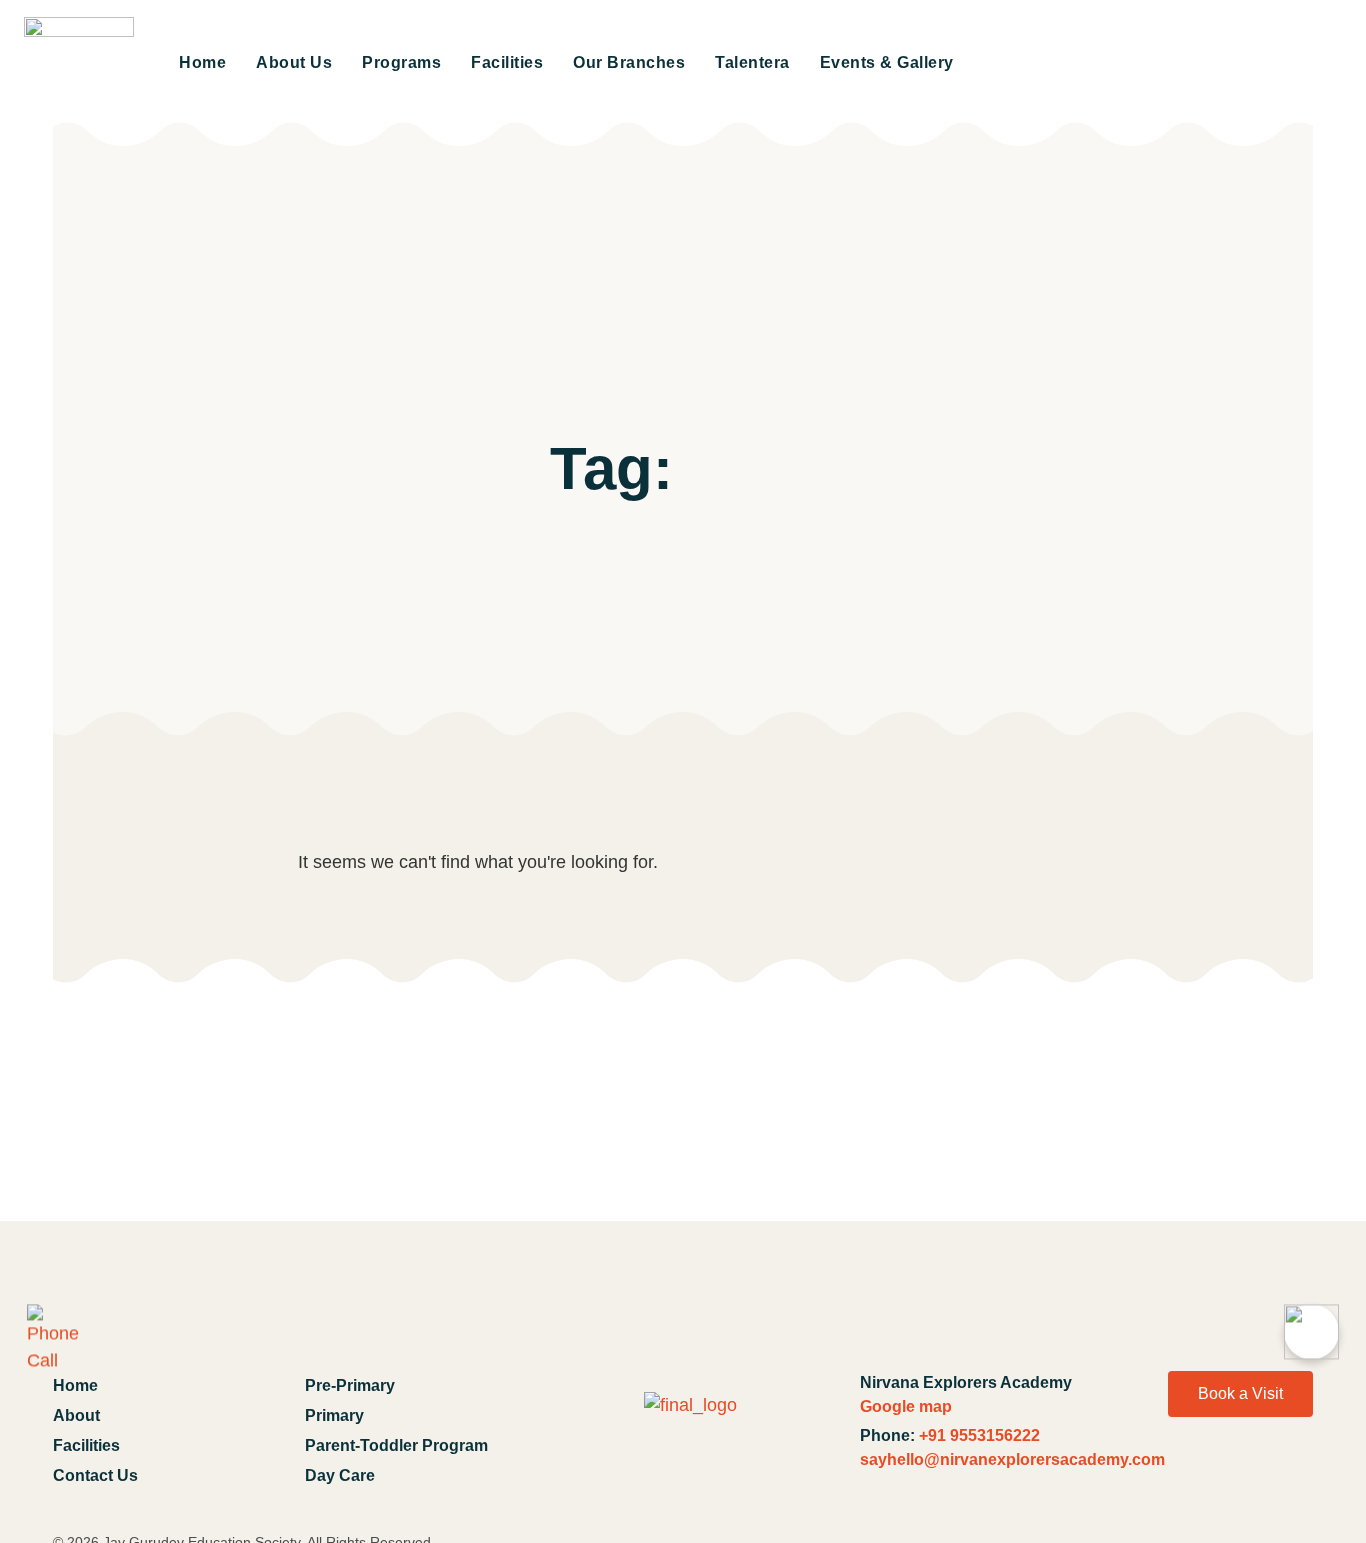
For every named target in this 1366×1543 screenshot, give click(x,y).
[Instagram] (1287, 1483)
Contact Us (95, 1475)
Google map (906, 1406)
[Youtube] (1232, 1483)
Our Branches (629, 62)
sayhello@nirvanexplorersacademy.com (1012, 1459)
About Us (294, 62)
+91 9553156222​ (979, 1435)
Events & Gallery (887, 62)
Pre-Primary (350, 1385)
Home (202, 62)
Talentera (752, 62)
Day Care (340, 1475)
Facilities (507, 62)
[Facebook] (1177, 1483)
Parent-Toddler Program (396, 1445)
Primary (334, 1415)
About (76, 1415)
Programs (401, 62)
